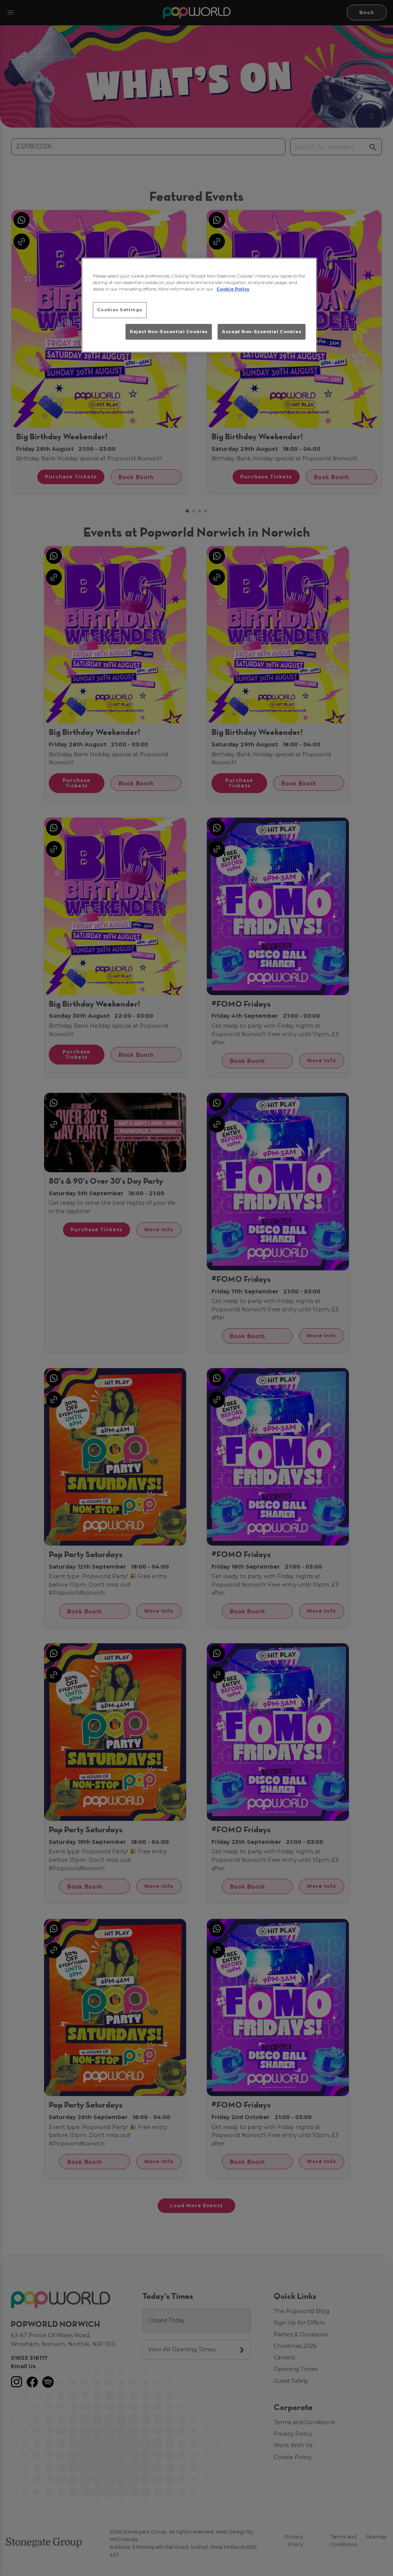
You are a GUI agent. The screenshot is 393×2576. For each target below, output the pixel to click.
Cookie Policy (233, 289)
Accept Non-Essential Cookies (262, 332)
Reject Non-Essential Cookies (169, 332)
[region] (199, 305)
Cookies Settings (120, 310)
